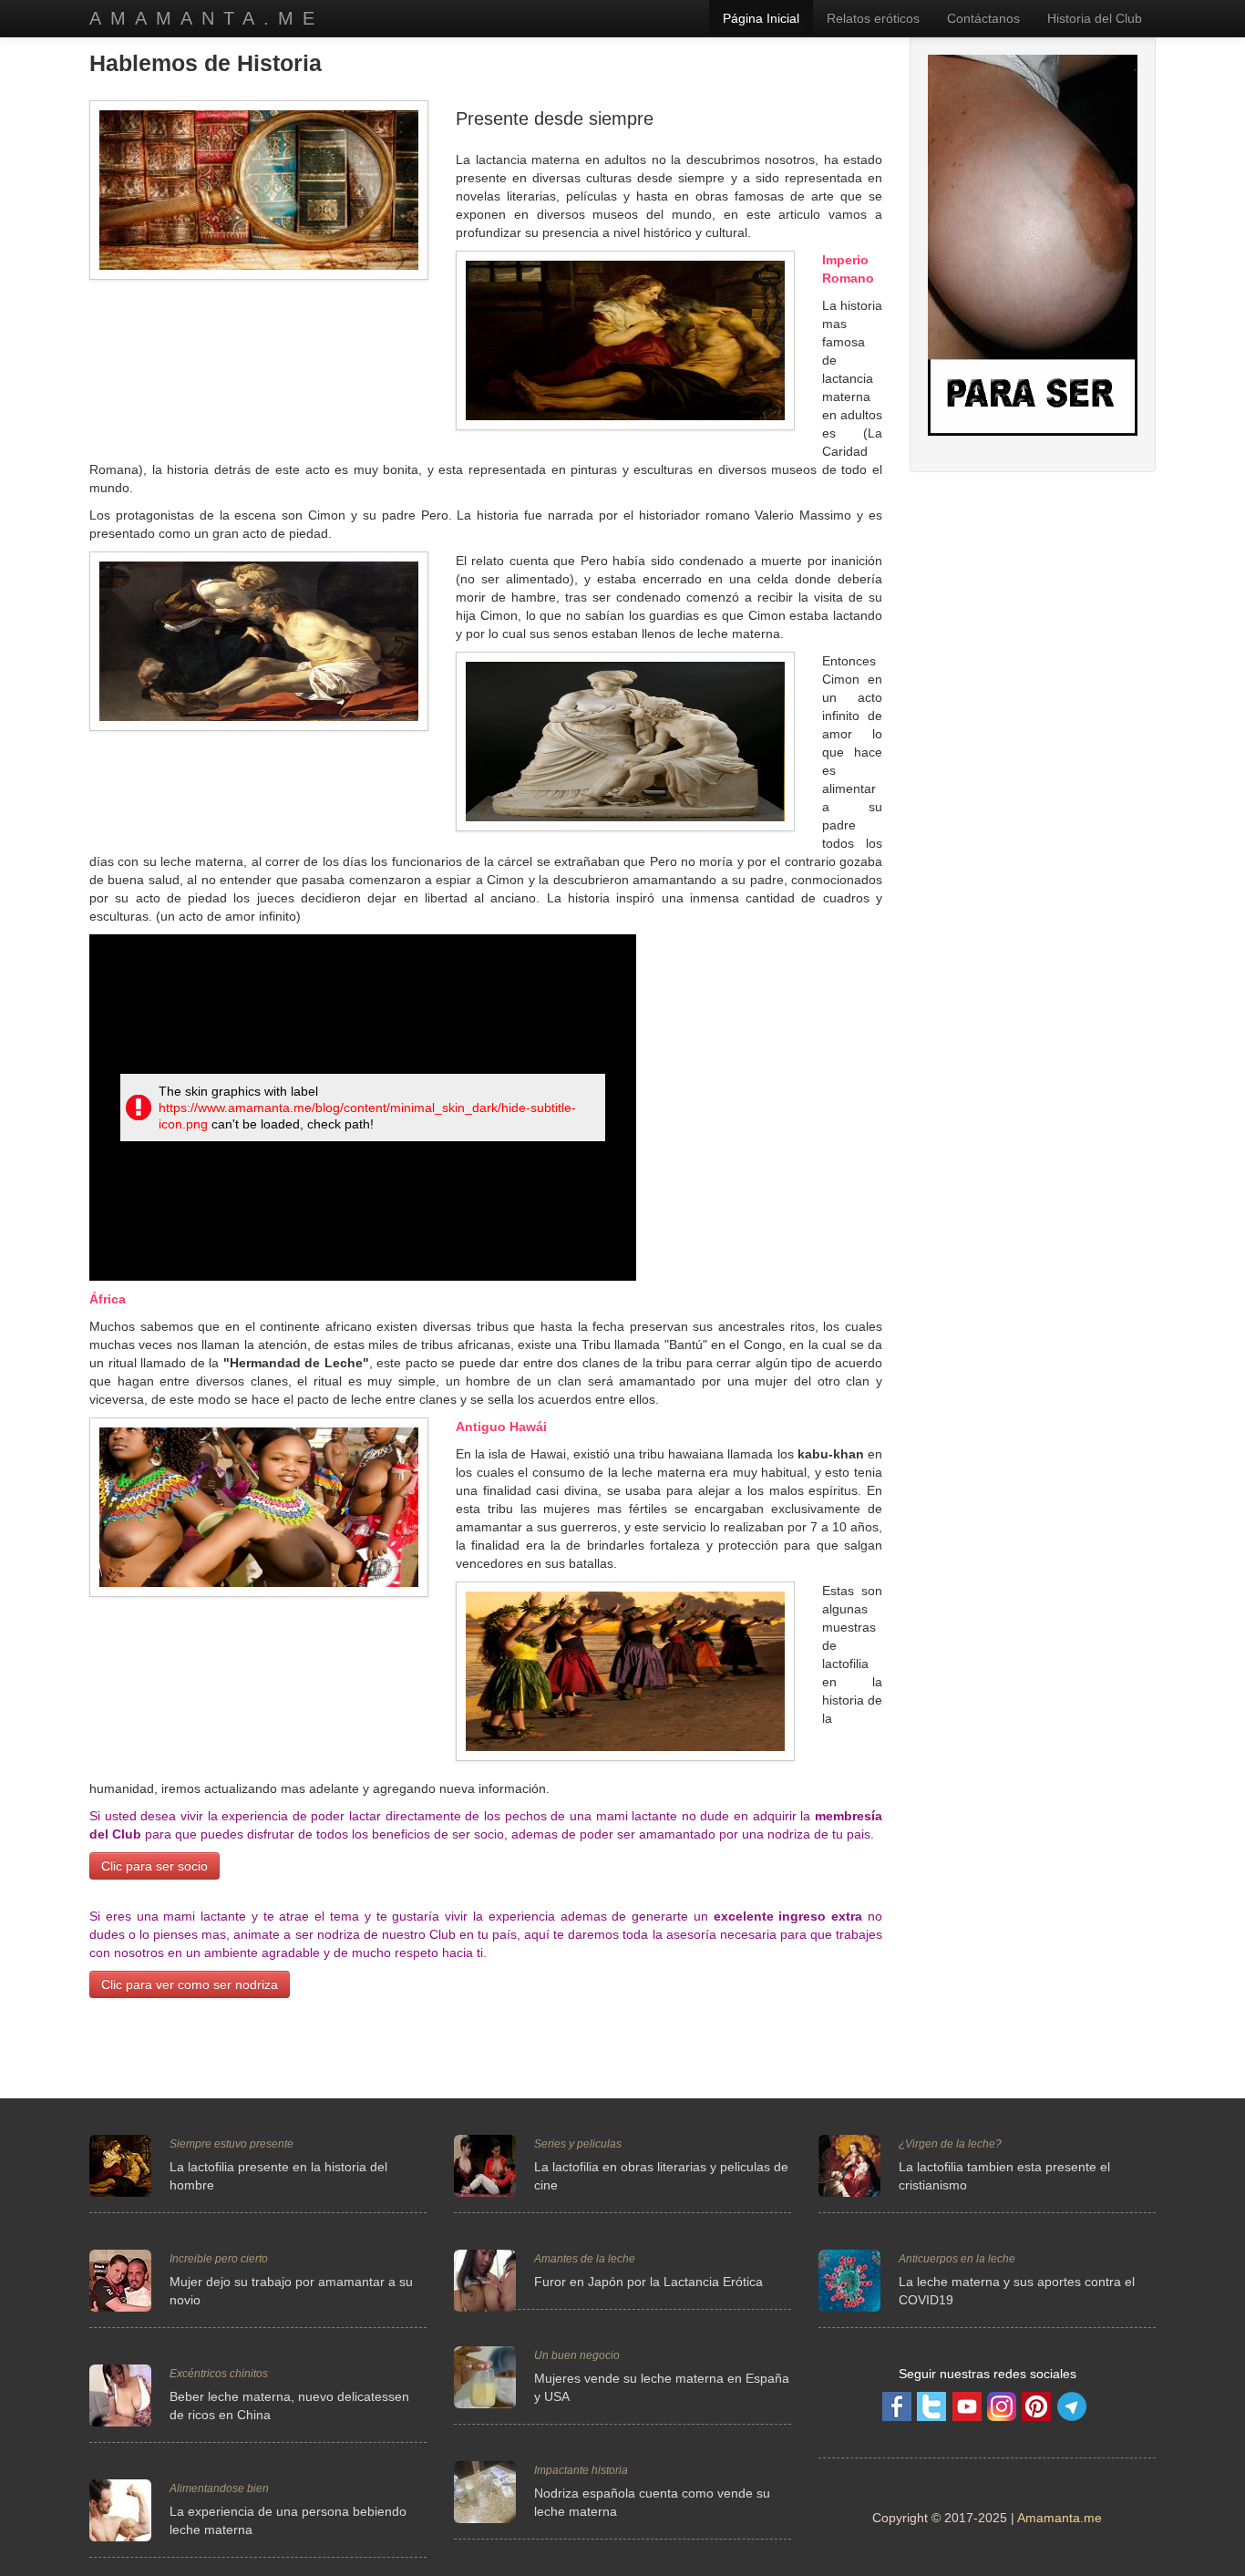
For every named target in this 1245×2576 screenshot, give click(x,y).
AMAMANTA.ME (206, 18)
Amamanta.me (1060, 2518)
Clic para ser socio (154, 1866)
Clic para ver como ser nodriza (190, 1984)
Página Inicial (761, 18)
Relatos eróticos (873, 18)
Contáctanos (983, 18)
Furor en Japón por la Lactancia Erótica (648, 2282)
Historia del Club (1095, 18)
